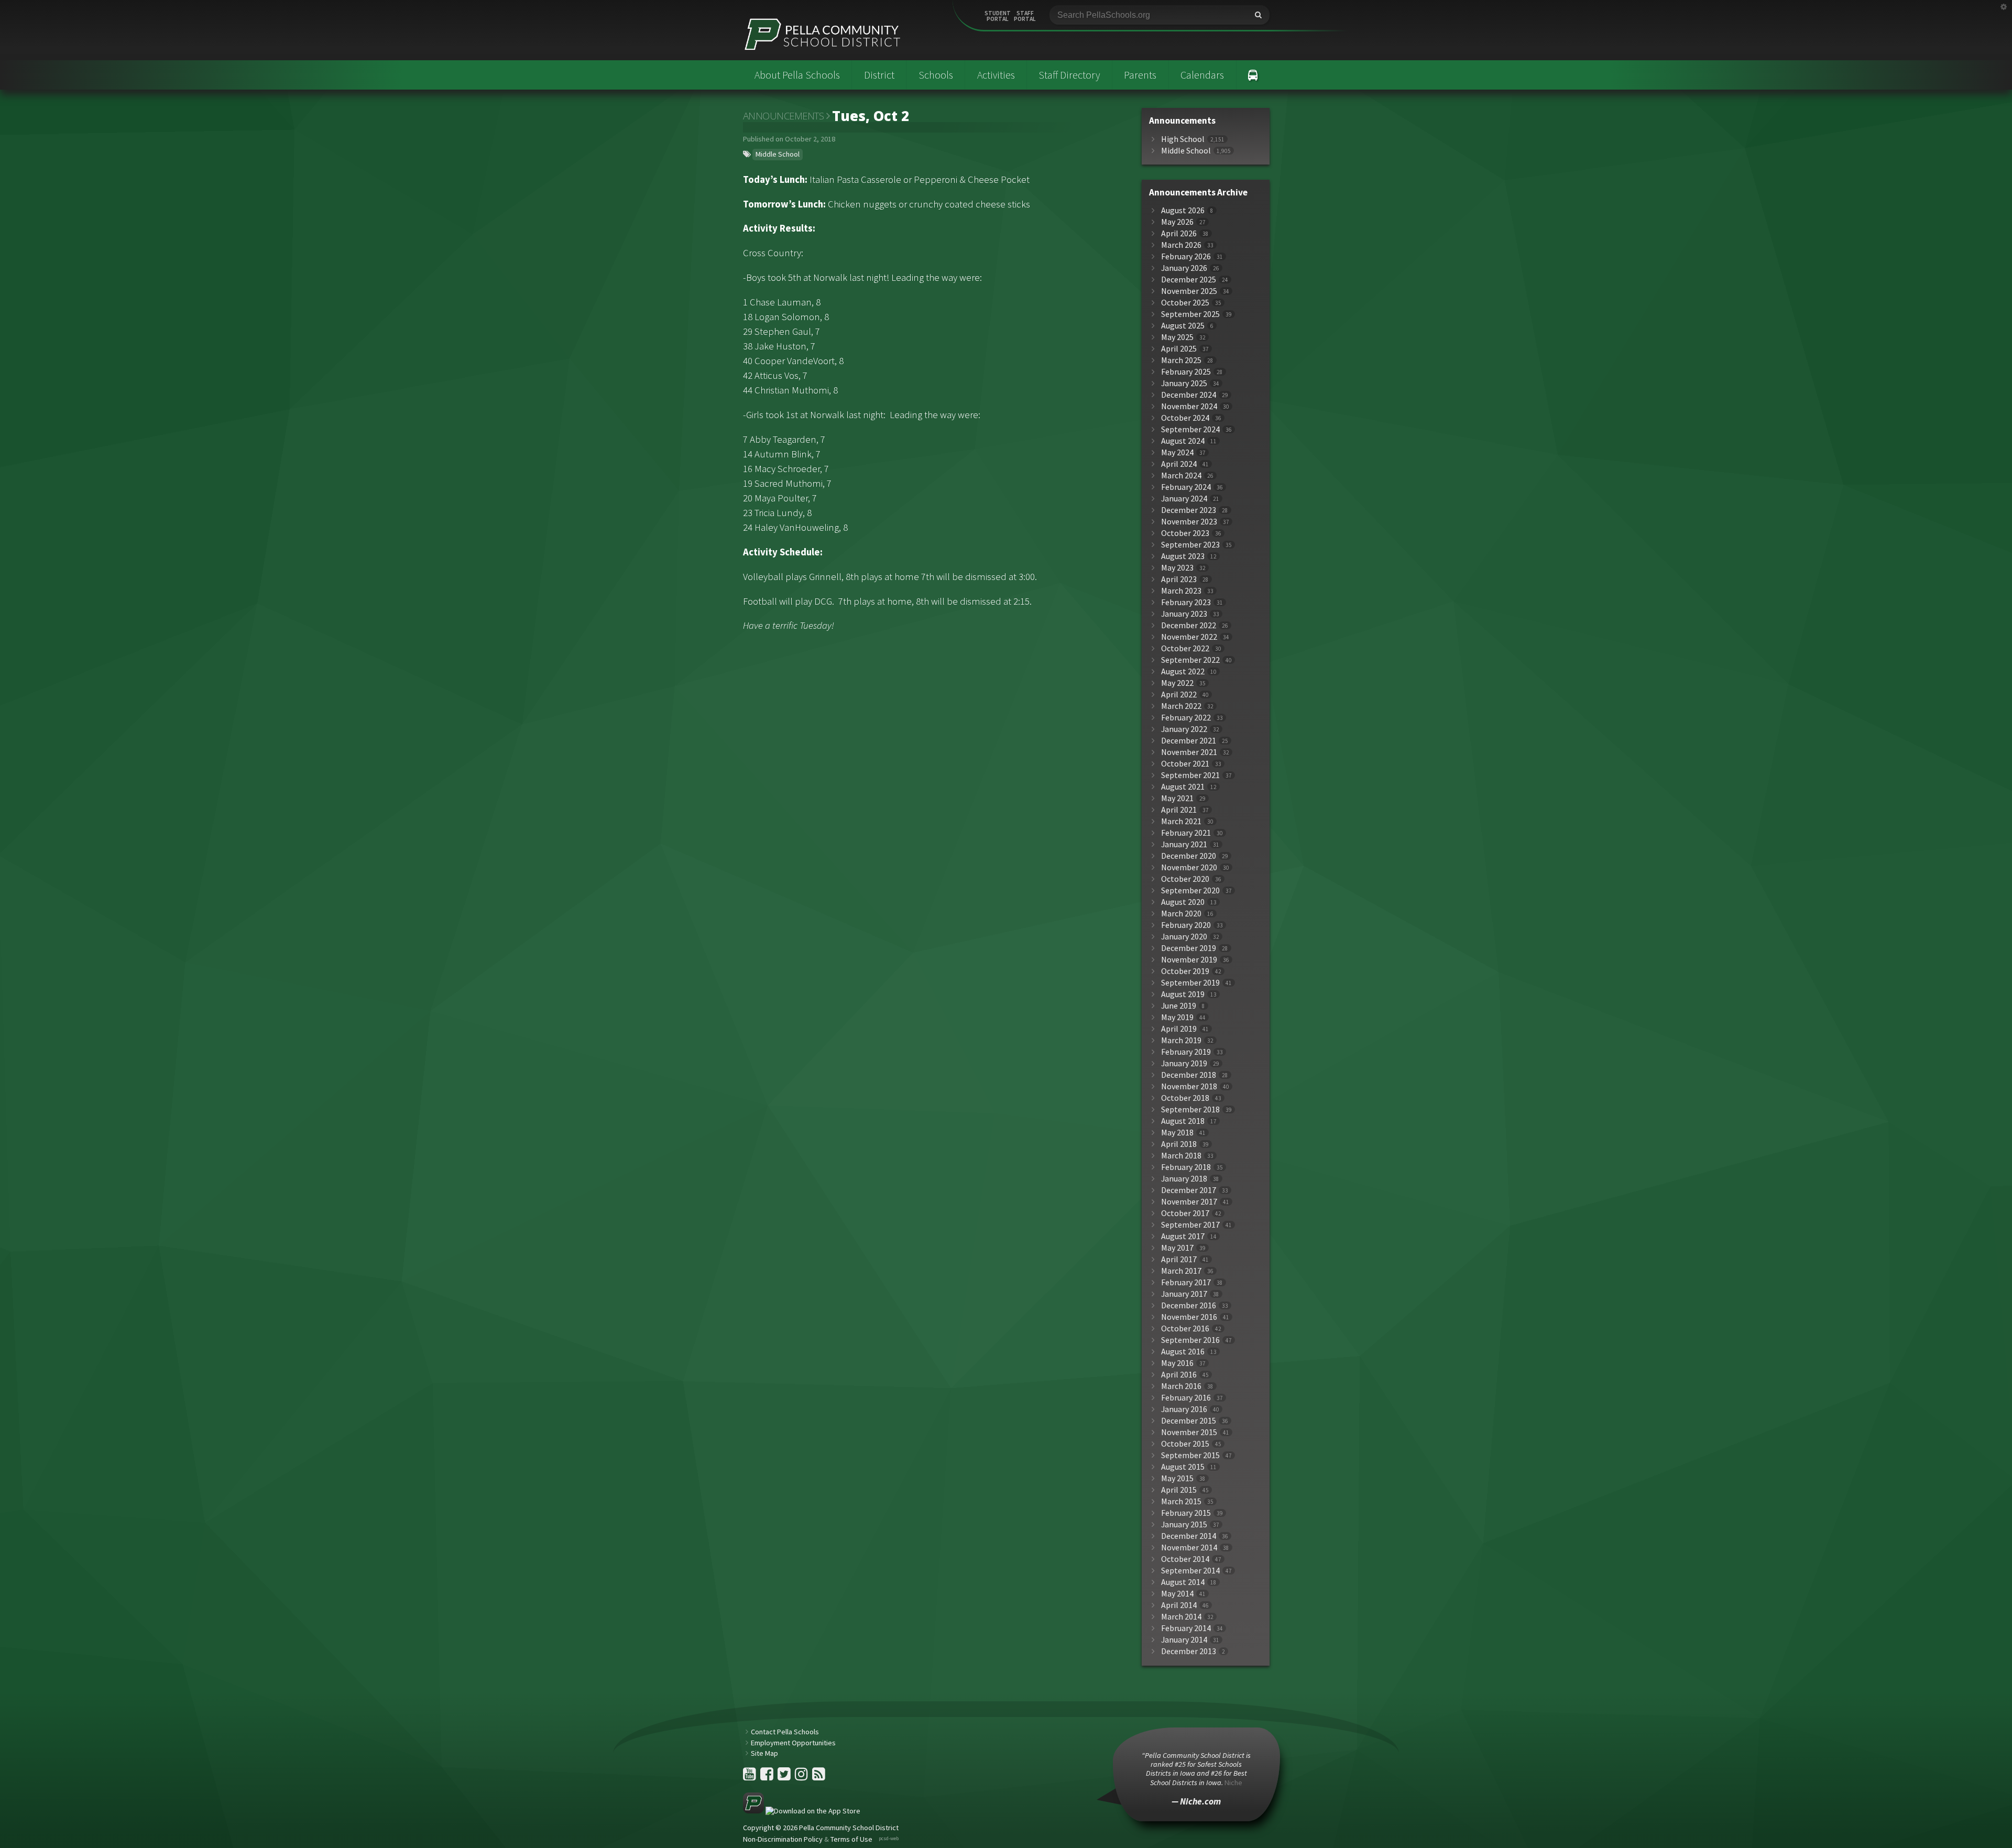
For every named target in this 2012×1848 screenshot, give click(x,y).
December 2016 (1189, 1305)
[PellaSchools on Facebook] (768, 1777)
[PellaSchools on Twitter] (785, 1777)
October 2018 (1185, 1098)
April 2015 (1179, 1490)
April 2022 (1179, 695)
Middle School (778, 154)
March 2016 (1181, 1386)
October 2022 (1185, 648)
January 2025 (1184, 383)
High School (1183, 139)
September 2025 (1190, 314)
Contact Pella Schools (785, 1732)
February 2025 (1186, 372)
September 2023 (1190, 545)
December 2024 (1189, 395)
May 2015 (1177, 1478)
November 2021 (1189, 752)
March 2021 (1181, 821)
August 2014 (1183, 1582)
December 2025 (1189, 280)
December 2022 (1189, 625)
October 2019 (1185, 971)
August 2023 (1183, 556)
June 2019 (1179, 1006)
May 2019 (1177, 1017)
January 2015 (1184, 1524)
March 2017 (1181, 1271)
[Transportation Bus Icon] (1253, 75)
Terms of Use (851, 1839)
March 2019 (1181, 1040)
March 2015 (1181, 1501)
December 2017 (1189, 1190)
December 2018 (1189, 1075)
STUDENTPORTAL (998, 16)
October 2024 (1185, 418)
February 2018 (1186, 1167)
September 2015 (1190, 1455)
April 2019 (1179, 1029)
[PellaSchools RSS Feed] (819, 1777)
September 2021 (1190, 775)
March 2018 (1181, 1156)
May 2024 (1177, 452)
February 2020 (1186, 925)
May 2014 (1177, 1594)
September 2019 (1190, 983)
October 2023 (1185, 533)
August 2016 (1183, 1352)
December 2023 (1189, 510)
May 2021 (1177, 798)
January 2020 (1184, 937)
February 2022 (1186, 718)
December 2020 (1189, 856)
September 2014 (1190, 1571)
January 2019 (1184, 1063)
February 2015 (1186, 1513)
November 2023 (1189, 522)
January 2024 (1184, 499)
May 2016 (1177, 1363)
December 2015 (1189, 1421)
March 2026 (1181, 245)
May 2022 (1177, 683)
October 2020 (1185, 879)
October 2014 (1185, 1559)
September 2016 (1190, 1340)
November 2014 (1189, 1548)
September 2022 (1190, 660)
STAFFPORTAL (1025, 16)
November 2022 (1189, 637)
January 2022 (1184, 729)
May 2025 (1177, 337)
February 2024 (1186, 487)
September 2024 (1190, 429)
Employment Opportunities (793, 1743)
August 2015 (1183, 1467)
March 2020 (1181, 914)
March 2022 (1181, 706)
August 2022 (1183, 671)
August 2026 (1183, 210)
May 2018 (1177, 1133)
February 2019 (1186, 1052)
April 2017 (1179, 1259)
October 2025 (1185, 303)
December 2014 (1189, 1536)
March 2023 (1181, 591)
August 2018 (1183, 1121)
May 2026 (1177, 222)
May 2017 (1177, 1248)
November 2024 (1189, 406)
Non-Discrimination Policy (783, 1839)
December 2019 (1189, 948)
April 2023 (1179, 579)
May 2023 (1177, 568)
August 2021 (1183, 787)
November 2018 (1189, 1086)
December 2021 (1189, 741)
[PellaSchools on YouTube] (750, 1777)
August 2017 (1183, 1236)
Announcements (784, 116)
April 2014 (1179, 1605)
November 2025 (1189, 291)
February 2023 (1186, 602)
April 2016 (1179, 1375)
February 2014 (1186, 1628)
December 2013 (1189, 1651)
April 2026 (1179, 233)
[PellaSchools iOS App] (802, 1811)
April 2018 (1179, 1144)
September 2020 (1190, 890)
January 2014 (1184, 1640)
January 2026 (1184, 268)
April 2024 (1179, 464)
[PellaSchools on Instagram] (802, 1777)
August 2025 (1183, 326)
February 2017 (1186, 1282)
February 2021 (1186, 833)
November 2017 (1189, 1202)
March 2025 (1181, 360)
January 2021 (1184, 844)
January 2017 (1184, 1294)
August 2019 (1183, 994)
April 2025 (1179, 349)
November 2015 (1189, 1432)
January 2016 (1184, 1409)
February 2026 (1186, 256)
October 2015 (1185, 1444)
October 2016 (1185, 1328)
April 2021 (1179, 810)
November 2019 (1189, 960)
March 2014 (1181, 1617)
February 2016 (1186, 1398)
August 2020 (1183, 902)
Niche (1233, 1783)
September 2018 (1190, 1109)
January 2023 (1184, 614)
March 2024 (1181, 475)
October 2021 (1185, 764)
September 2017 (1190, 1225)
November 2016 (1189, 1317)
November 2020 (1189, 867)
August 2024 (1183, 441)
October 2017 (1185, 1213)
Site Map (764, 1753)
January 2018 (1184, 1179)
